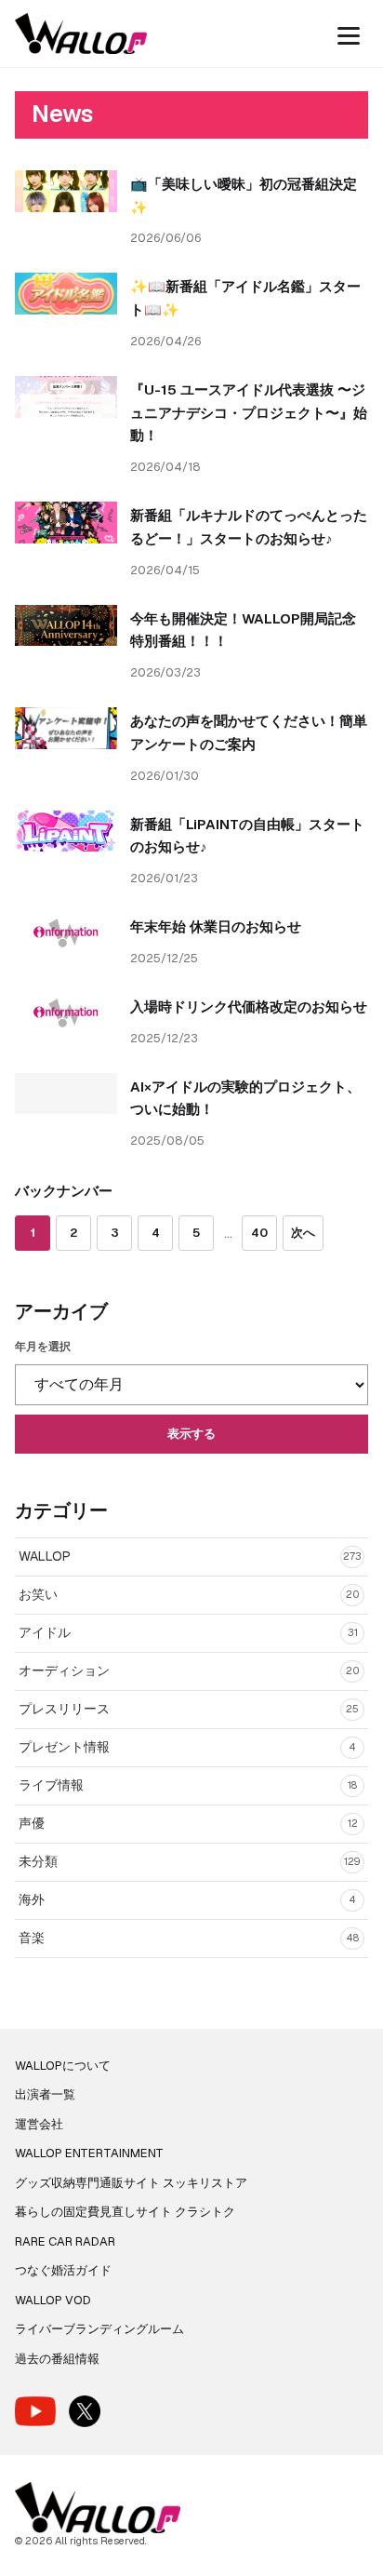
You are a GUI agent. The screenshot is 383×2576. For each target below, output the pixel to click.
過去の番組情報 (57, 2359)
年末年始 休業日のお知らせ (216, 926)
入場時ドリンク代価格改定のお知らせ (249, 1006)
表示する (191, 1434)
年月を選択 (43, 1347)
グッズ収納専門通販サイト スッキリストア (131, 2183)
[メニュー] (349, 34)
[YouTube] (35, 2411)
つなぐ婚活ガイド (63, 2270)
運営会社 (39, 2124)
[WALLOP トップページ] (81, 34)
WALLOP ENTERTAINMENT (89, 2153)
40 (259, 1233)
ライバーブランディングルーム (99, 2329)
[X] (85, 2411)
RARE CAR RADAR (65, 2241)
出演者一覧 (45, 2094)
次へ (303, 1233)
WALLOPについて (63, 2066)
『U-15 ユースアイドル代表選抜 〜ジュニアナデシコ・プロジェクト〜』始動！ (249, 413)
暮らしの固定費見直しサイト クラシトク (125, 2212)
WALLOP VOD (53, 2300)
